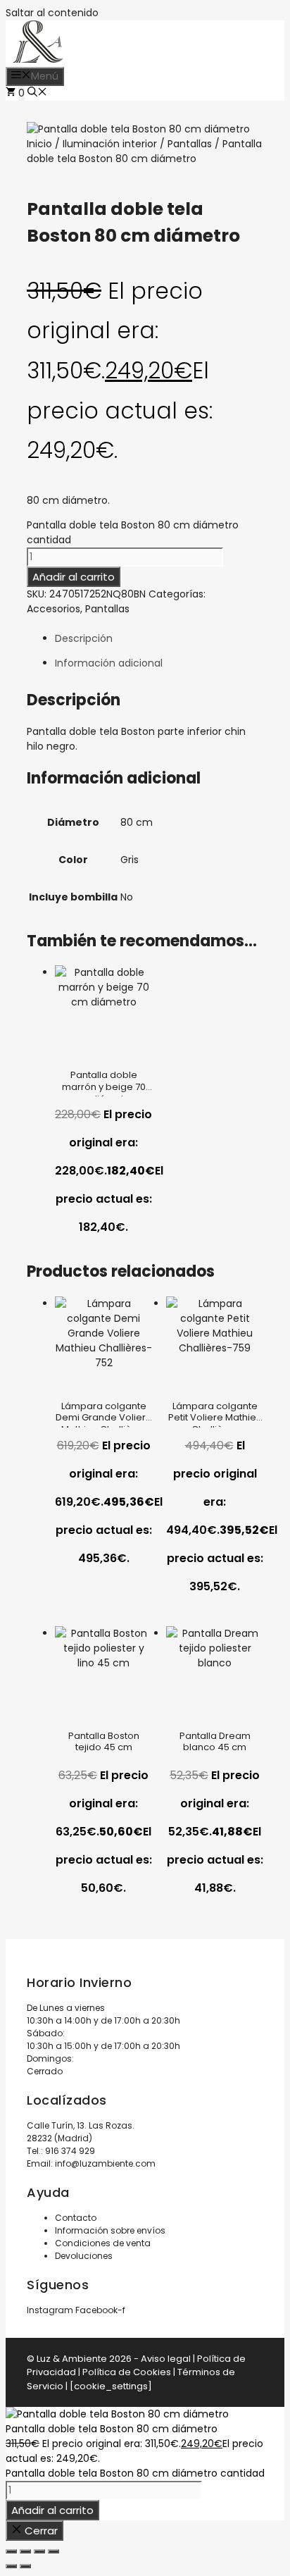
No (127, 897)
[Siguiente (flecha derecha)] (25, 2566)
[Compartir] (39, 2551)
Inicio (39, 144)
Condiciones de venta (103, 2243)
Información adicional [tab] (109, 663)
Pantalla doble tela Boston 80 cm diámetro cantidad (135, 2473)
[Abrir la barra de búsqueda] (37, 93)
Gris (130, 860)
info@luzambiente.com (105, 2163)
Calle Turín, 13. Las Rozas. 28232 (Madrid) (81, 2132)
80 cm (137, 822)
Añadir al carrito (74, 577)
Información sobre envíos (110, 2230)
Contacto (76, 2218)
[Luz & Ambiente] (38, 59)
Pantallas (190, 144)
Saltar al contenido (52, 13)
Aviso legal (166, 2359)
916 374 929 (70, 2151)
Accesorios (53, 609)
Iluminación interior (110, 144)
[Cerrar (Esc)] (53, 2551)
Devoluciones (84, 2256)
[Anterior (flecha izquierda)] (11, 2566)
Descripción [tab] (84, 638)
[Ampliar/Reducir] (11, 2551)
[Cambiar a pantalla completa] (25, 2551)
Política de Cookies (127, 2372)
